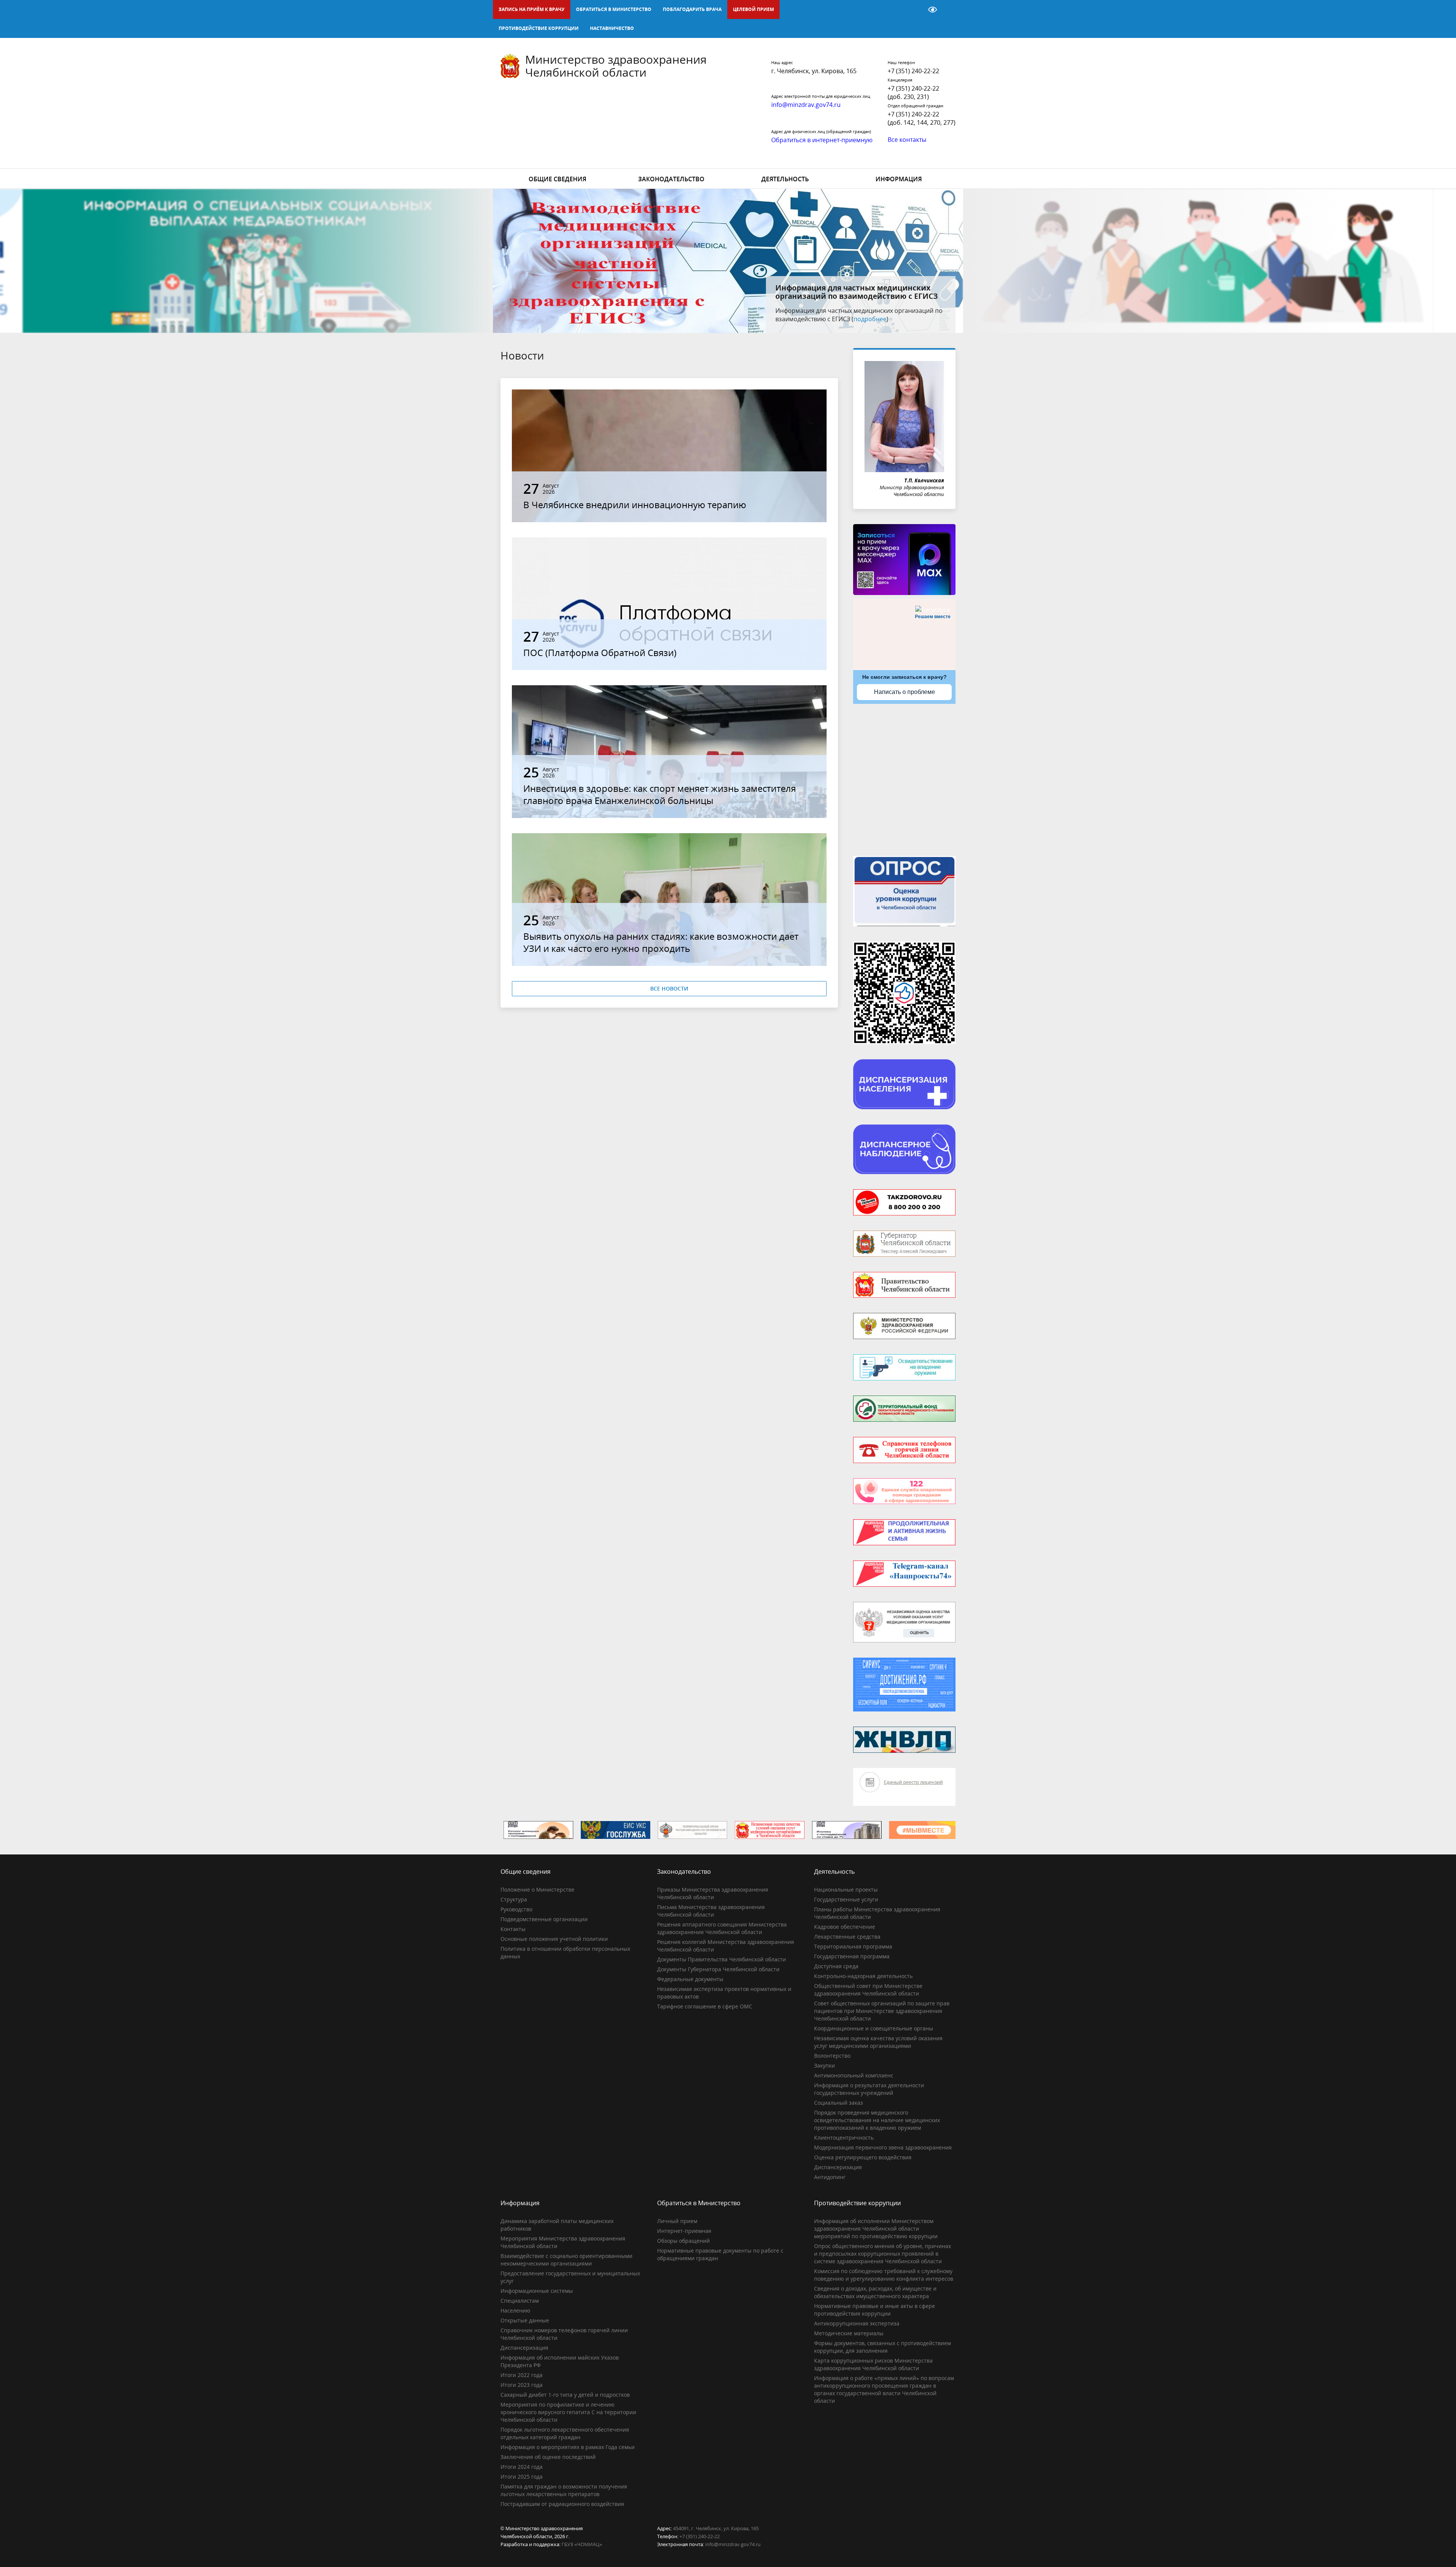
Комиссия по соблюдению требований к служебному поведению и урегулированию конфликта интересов (884, 2275)
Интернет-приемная (684, 2231)
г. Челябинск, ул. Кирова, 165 (814, 71)
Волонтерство (832, 2056)
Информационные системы (537, 2291)
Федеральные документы (690, 1979)
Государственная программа (852, 1956)
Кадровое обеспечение (845, 1927)
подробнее (895, 319)
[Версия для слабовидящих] (933, 9)
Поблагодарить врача (692, 9)
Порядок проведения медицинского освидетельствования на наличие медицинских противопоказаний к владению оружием (877, 2120)
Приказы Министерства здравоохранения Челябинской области (713, 1893)
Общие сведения (557, 179)
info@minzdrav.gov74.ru (733, 2544)
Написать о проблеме (905, 692)
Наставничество (612, 28)
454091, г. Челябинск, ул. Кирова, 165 (716, 2528)
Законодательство (671, 179)
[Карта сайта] (913, 9)
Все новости (669, 988)
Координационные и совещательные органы (874, 2028)
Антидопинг (830, 2177)
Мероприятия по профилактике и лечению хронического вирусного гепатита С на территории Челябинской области (568, 2412)
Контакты (513, 1929)
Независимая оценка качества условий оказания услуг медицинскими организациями (878, 2042)
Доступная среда (836, 1966)
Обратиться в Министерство (614, 9)
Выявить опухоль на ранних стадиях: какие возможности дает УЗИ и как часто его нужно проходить (661, 942)
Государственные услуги (846, 1899)
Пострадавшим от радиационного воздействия (562, 2504)
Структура (514, 1899)
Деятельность (785, 179)
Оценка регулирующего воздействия (863, 2157)
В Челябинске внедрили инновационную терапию (635, 505)
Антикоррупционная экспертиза (857, 2323)
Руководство (516, 1909)
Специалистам (520, 2301)
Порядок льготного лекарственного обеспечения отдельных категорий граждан (565, 2433)
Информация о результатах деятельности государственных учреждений (869, 2089)
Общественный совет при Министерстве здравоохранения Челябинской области (868, 1990)
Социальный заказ (839, 2103)
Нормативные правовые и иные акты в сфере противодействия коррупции (875, 2310)
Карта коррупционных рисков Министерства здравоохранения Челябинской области (873, 2364)
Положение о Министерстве (537, 1890)
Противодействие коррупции (539, 28)
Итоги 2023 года (522, 2385)
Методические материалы (849, 2333)
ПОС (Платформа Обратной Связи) (600, 652)
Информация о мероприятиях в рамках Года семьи (568, 2447)
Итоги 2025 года (522, 2477)
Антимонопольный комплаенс (854, 2075)
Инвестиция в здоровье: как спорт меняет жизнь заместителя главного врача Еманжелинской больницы (660, 794)
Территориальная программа (853, 1946)
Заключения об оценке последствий (548, 2457)
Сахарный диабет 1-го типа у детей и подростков (565, 2395)
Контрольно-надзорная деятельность (863, 1976)
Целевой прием (753, 9)
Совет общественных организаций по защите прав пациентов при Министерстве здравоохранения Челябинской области (882, 2011)
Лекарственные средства (847, 1937)
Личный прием (677, 2221)
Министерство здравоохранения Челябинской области (616, 66)
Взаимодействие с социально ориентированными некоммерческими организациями (566, 2260)
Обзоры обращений (683, 2241)
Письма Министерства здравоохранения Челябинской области (711, 1911)
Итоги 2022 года (522, 2375)
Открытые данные (525, 2320)
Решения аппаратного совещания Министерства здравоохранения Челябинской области (722, 1928)
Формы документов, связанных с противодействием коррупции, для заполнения (883, 2347)
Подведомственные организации (544, 1919)
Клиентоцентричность (844, 2138)
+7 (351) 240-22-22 (913, 71)
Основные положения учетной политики (554, 1939)
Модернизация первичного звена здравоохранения (883, 2147)
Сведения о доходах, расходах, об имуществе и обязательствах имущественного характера (875, 2292)
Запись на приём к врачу (532, 9)
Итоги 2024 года (522, 2467)
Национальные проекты (846, 1890)
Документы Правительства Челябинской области (722, 1959)
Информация (899, 179)
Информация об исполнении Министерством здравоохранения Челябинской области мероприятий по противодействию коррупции (876, 2229)
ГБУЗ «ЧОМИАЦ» (582, 2544)
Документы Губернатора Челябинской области (718, 1969)
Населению (515, 2310)
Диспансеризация (838, 2167)
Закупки (824, 2065)
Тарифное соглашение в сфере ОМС (705, 2006)
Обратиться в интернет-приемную (822, 140)
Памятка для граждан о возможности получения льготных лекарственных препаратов (564, 2490)
